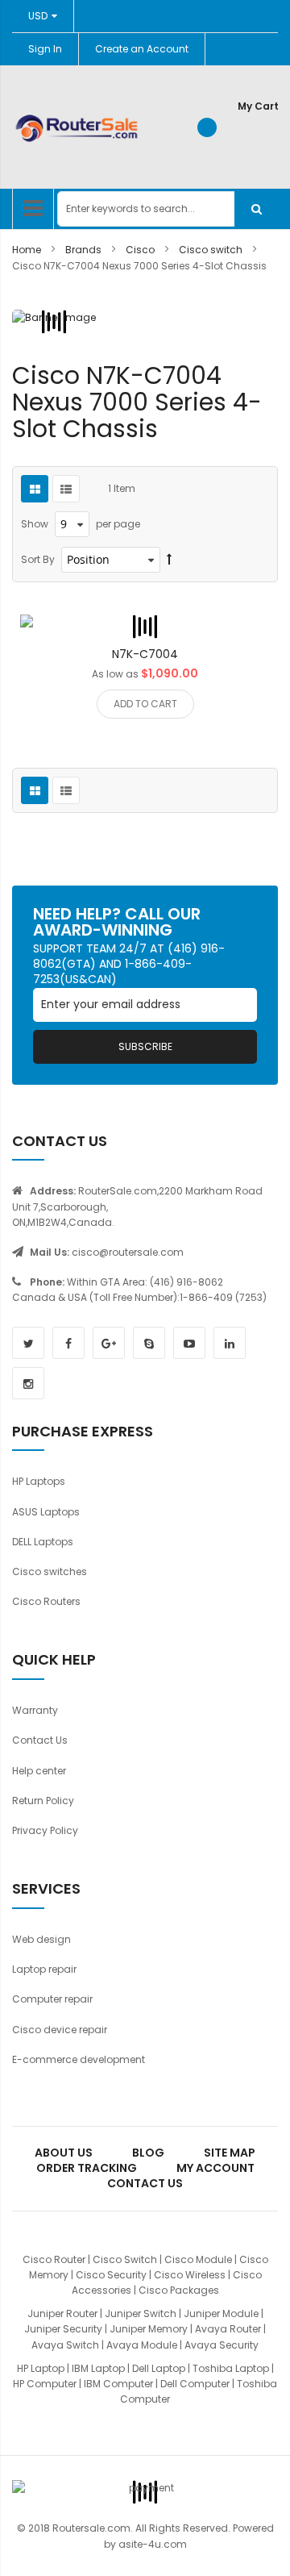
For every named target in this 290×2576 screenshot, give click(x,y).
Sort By (38, 559)
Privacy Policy (45, 1830)
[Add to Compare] (164, 627)
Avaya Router (228, 2329)
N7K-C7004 (145, 654)
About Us (64, 2153)
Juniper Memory (149, 2329)
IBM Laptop (98, 2368)
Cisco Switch (125, 2259)
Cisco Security (111, 2275)
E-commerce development (79, 2059)
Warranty (35, 1710)
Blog (148, 2153)
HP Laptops (39, 1481)
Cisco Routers (46, 1601)
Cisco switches (50, 1571)
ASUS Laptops (46, 1512)
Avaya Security (222, 2345)
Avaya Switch (65, 2345)
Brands (85, 250)
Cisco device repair (60, 2030)
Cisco (141, 250)
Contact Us (40, 1740)
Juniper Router (62, 2313)
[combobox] (168, 209)
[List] (66, 489)
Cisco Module (198, 2259)
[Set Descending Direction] (169, 559)
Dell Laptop (159, 2368)
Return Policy (43, 1801)
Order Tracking (87, 2168)
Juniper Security (63, 2329)
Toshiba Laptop (231, 2368)
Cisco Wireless (190, 2275)
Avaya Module (142, 2345)
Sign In (45, 49)
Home (28, 250)
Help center (39, 1771)
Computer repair (52, 1999)
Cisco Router (54, 2259)
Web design (41, 1939)
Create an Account (142, 49)
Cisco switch (212, 250)
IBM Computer (118, 2384)
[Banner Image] (54, 322)
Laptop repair (44, 1969)
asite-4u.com (153, 2544)
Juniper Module (221, 2313)
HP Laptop (41, 2368)
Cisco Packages (179, 2290)
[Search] (256, 209)
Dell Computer (195, 2384)
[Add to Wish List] (126, 627)
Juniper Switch (141, 2313)
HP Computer (45, 2384)
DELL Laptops (43, 1542)
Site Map (230, 2153)
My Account (215, 2168)
